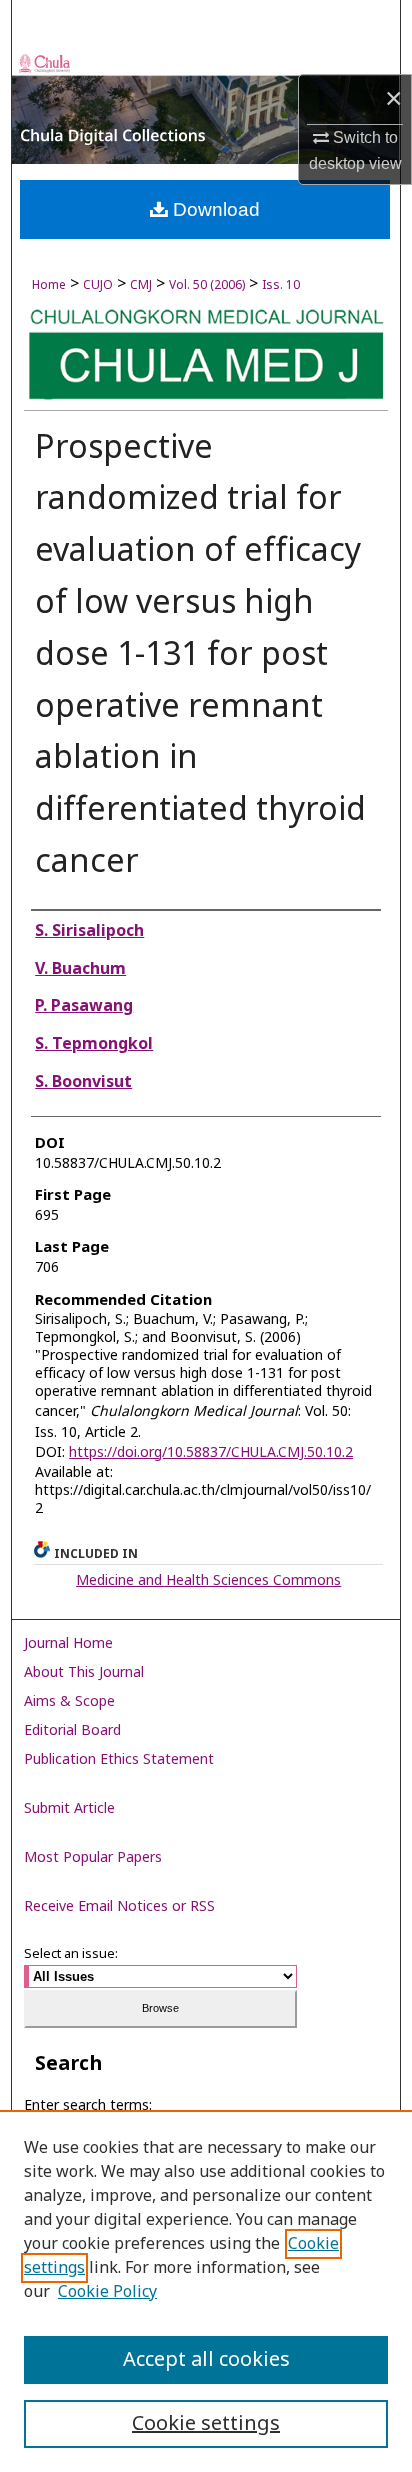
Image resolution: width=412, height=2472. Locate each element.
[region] (206, 2291)
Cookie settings (206, 2424)
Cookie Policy (107, 2292)
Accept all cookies (206, 2360)
